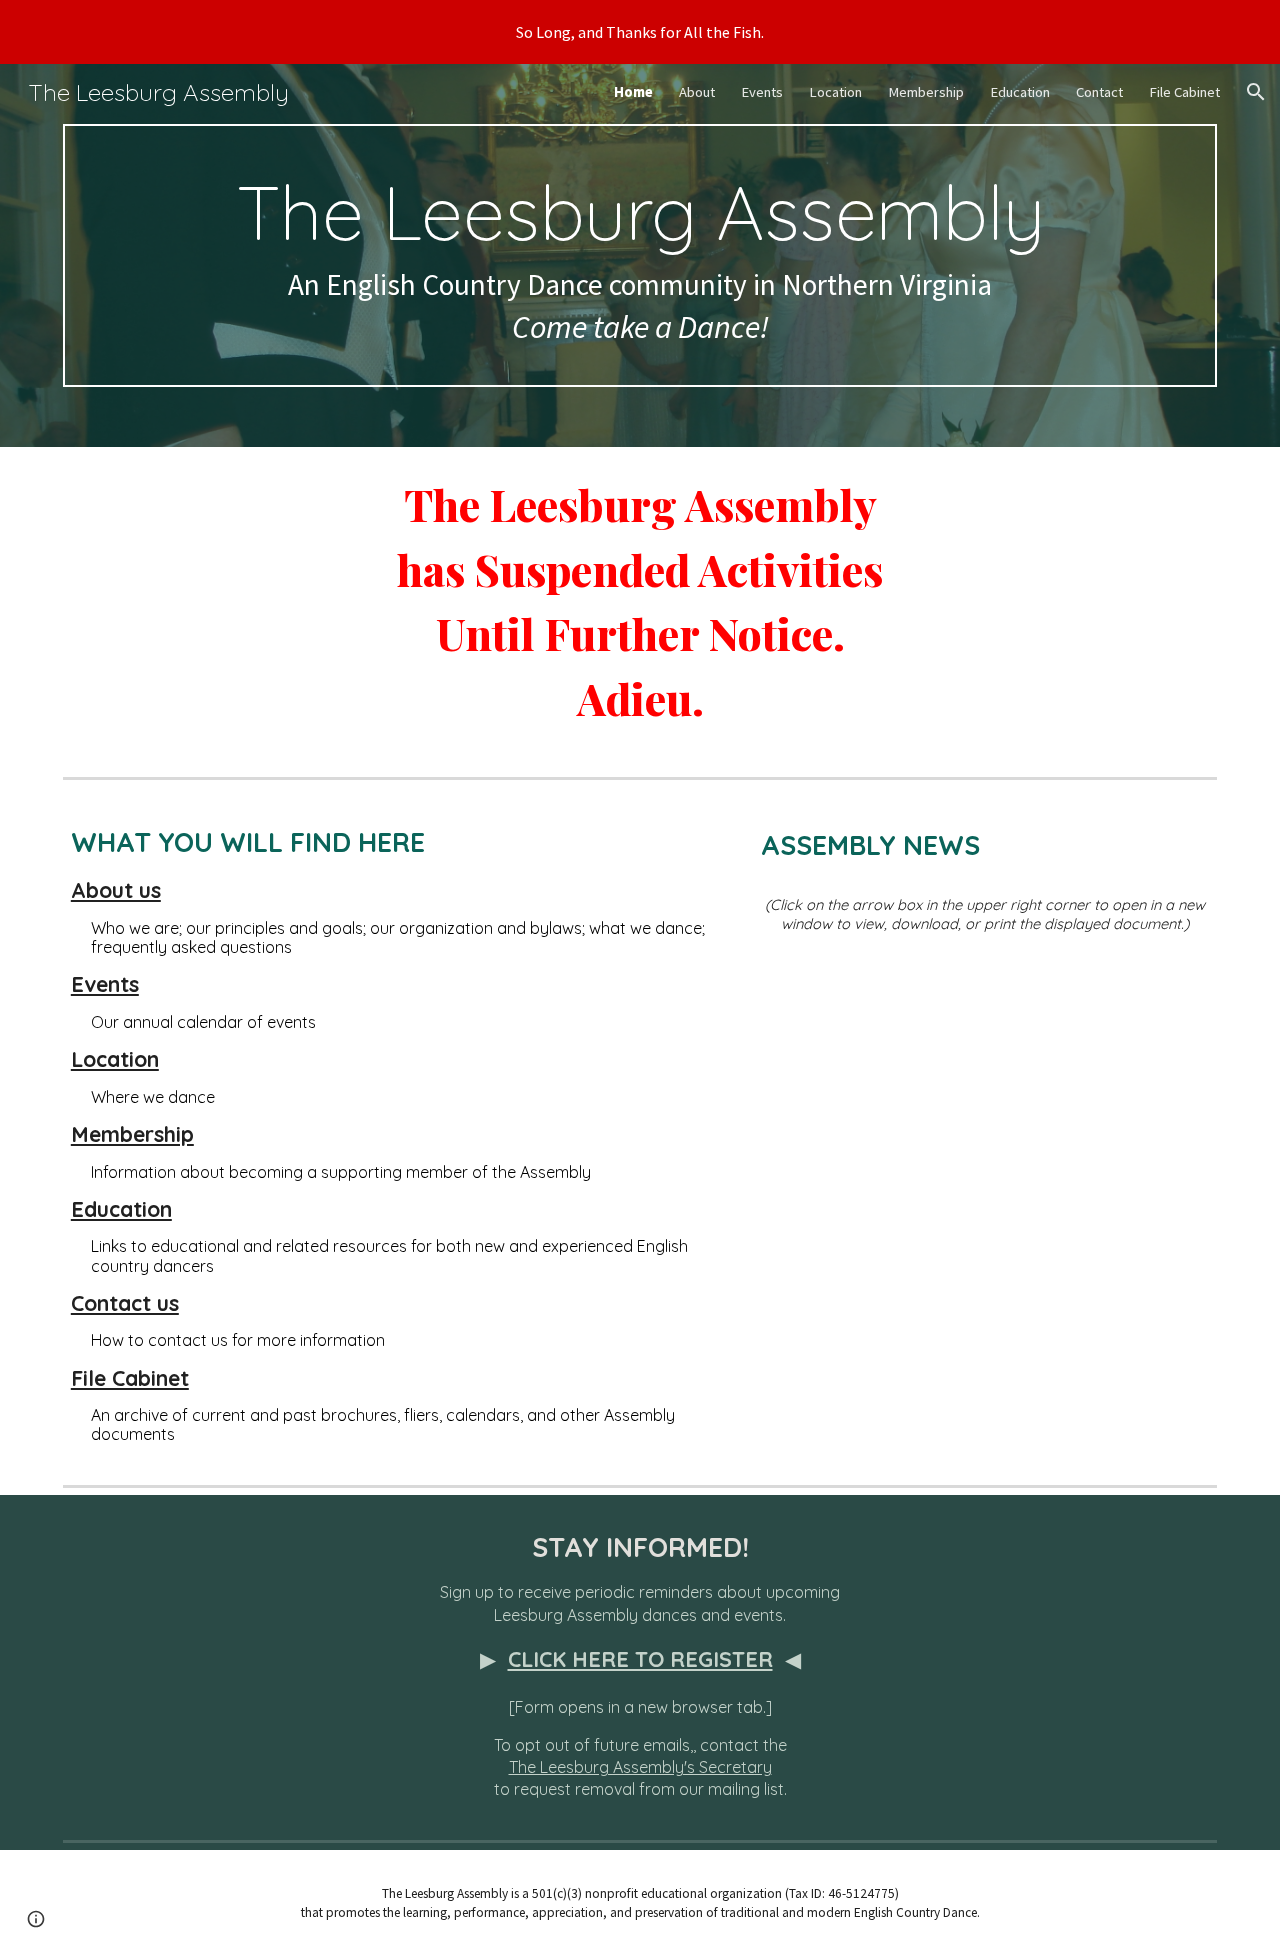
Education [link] (1020, 92)
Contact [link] (1099, 92)
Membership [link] (926, 92)
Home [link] (633, 92)
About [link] (697, 92)
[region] (640, 32)
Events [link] (762, 92)
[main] (640, 255)
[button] (1256, 92)
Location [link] (835, 92)
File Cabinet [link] (1184, 92)
